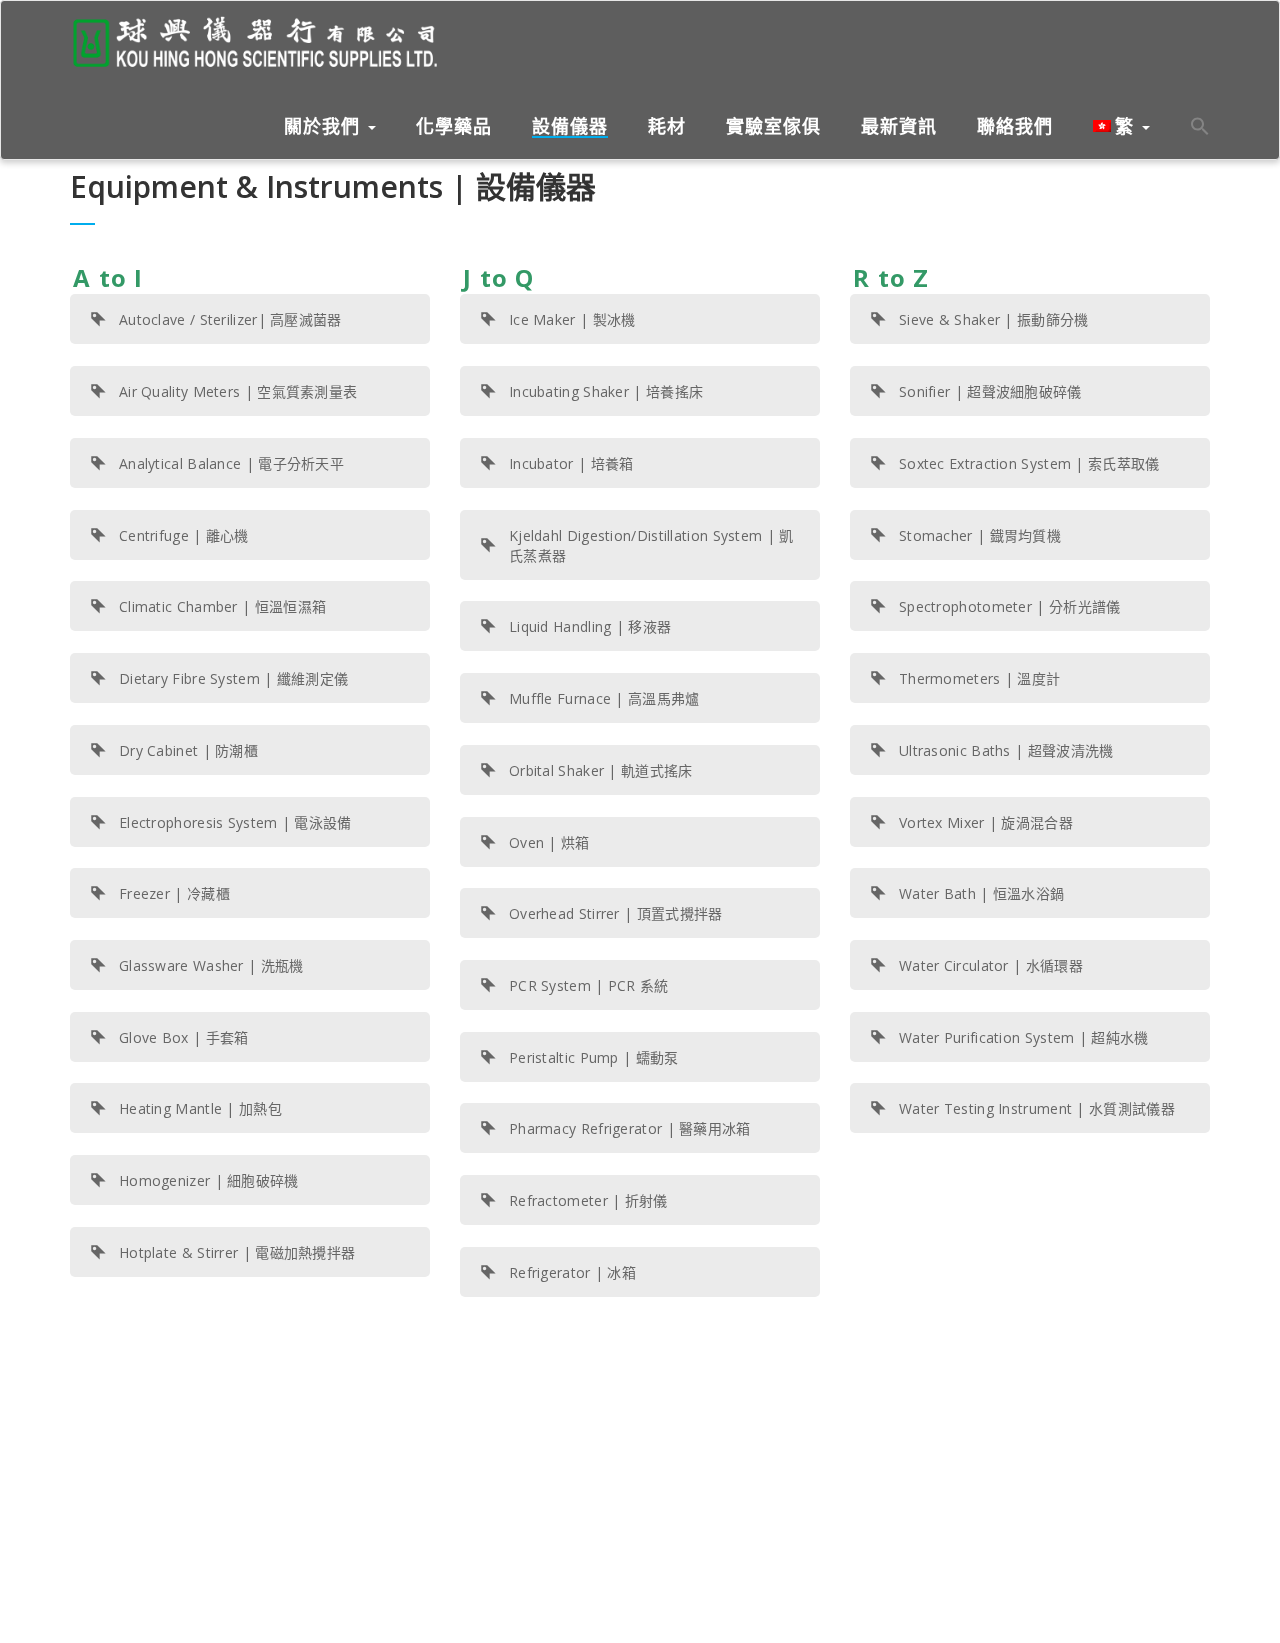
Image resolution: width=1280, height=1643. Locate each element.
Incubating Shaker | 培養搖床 (606, 391)
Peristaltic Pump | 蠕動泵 (594, 1057)
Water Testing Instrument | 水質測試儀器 (1037, 1108)
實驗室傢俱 (773, 127)
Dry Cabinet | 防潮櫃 (188, 750)
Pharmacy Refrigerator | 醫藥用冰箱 (630, 1128)
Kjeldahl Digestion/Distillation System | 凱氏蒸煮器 (651, 545)
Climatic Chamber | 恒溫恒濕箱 (222, 606)
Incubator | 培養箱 (571, 463)
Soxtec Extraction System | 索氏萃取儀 (1029, 463)
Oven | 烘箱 (549, 842)
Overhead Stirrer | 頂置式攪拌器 (616, 913)
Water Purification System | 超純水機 (1024, 1037)
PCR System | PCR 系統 (589, 985)
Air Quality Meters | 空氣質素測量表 (238, 391)
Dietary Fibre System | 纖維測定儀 (233, 678)
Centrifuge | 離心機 (184, 535)
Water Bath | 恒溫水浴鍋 (981, 893)
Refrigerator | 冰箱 (572, 1272)
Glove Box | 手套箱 (184, 1037)
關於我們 (325, 126)
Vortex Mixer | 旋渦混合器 (986, 822)
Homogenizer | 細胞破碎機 (209, 1180)
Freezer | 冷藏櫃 (174, 893)
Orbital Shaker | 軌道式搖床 (601, 770)
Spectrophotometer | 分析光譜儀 (1010, 606)
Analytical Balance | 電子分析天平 (231, 463)
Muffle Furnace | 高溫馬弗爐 (604, 698)
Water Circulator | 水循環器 (991, 965)
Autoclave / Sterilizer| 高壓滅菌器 (230, 319)
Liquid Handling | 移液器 (590, 626)
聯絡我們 (1015, 127)
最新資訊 (899, 127)
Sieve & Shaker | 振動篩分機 (994, 319)
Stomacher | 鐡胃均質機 (980, 535)
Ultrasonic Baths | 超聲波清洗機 (1006, 750)
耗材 (667, 127)
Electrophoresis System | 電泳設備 (235, 822)
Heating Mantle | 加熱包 (200, 1108)
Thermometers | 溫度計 (979, 678)
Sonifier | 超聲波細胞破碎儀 (990, 391)
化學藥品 (454, 127)
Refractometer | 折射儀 (588, 1200)
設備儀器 (570, 127)
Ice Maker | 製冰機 (572, 319)
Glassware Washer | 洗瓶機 (211, 965)
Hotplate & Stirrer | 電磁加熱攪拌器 (237, 1252)
